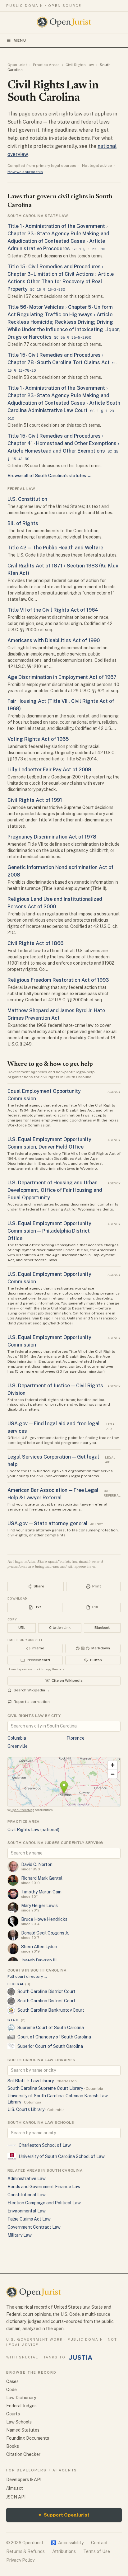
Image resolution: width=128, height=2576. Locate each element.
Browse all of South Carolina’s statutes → (49, 476)
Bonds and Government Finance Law (44, 2187)
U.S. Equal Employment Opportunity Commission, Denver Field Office (49, 1143)
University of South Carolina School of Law (62, 2156)
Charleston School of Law (45, 2145)
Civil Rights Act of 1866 (35, 943)
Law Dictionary (21, 2398)
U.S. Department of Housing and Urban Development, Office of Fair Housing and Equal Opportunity (55, 1190)
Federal (19, 1984)
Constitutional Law (27, 2195)
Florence (75, 1738)
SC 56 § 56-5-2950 (73, 337)
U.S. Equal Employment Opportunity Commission (49, 1278)
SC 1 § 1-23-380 (89, 249)
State (17, 2020)
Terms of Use (97, 2551)
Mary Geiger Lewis (39, 1906)
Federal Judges (21, 2406)
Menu (20, 40)
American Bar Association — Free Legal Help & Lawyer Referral (53, 1494)
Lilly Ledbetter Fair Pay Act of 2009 (49, 770)
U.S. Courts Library (26, 2109)
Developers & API (24, 2480)
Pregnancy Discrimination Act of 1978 (52, 837)
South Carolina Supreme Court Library (45, 2088)
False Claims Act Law (29, 2219)
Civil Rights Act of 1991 (35, 800)
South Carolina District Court (46, 1991)
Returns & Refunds (25, 2551)
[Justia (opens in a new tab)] (81, 2357)
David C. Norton (37, 1864)
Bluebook (102, 1628)
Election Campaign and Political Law (44, 2203)
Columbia (17, 1738)
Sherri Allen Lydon (39, 1947)
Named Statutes (23, 2430)
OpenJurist (17, 65)
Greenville (18, 1746)
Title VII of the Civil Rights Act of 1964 (53, 610)
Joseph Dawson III (39, 1960)
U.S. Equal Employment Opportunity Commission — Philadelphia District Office (49, 1231)
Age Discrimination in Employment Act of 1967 (62, 677)
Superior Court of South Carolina (50, 2046)
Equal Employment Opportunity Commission (44, 1095)
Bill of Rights (23, 523)
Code (11, 2390)
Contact (99, 2543)
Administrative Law (27, 2179)
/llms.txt (15, 2488)
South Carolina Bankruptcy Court (51, 2010)
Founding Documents (28, 2438)
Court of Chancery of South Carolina (54, 2037)
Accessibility (67, 2543)
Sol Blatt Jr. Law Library (31, 2081)
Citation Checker (23, 2454)
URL (22, 1628)
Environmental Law (27, 2211)
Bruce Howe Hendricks (44, 1919)
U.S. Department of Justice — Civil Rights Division (55, 1389)
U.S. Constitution (27, 499)
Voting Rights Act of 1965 (38, 739)
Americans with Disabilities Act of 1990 (54, 640)
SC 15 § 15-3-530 (48, 289)
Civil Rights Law (80, 65)
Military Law (20, 2235)
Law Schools (19, 2422)
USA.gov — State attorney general (48, 1523)
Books (13, 2446)
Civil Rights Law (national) (33, 1830)
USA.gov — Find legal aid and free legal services (54, 1427)
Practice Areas (46, 65)
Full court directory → (27, 1977)
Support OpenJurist (64, 2515)
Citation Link (60, 1628)
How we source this (25, 172)
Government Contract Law (34, 2227)
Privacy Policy (20, 2560)
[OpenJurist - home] (64, 22)
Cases (12, 2381)
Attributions (64, 2551)
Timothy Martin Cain (41, 1892)
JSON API (16, 2497)
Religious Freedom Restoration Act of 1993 (58, 980)
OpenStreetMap (22, 1810)
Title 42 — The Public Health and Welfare (55, 548)
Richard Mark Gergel (42, 1878)
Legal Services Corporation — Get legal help (53, 1461)
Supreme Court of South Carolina (51, 2028)
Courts (13, 2414)
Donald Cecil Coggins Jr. (45, 1933)
